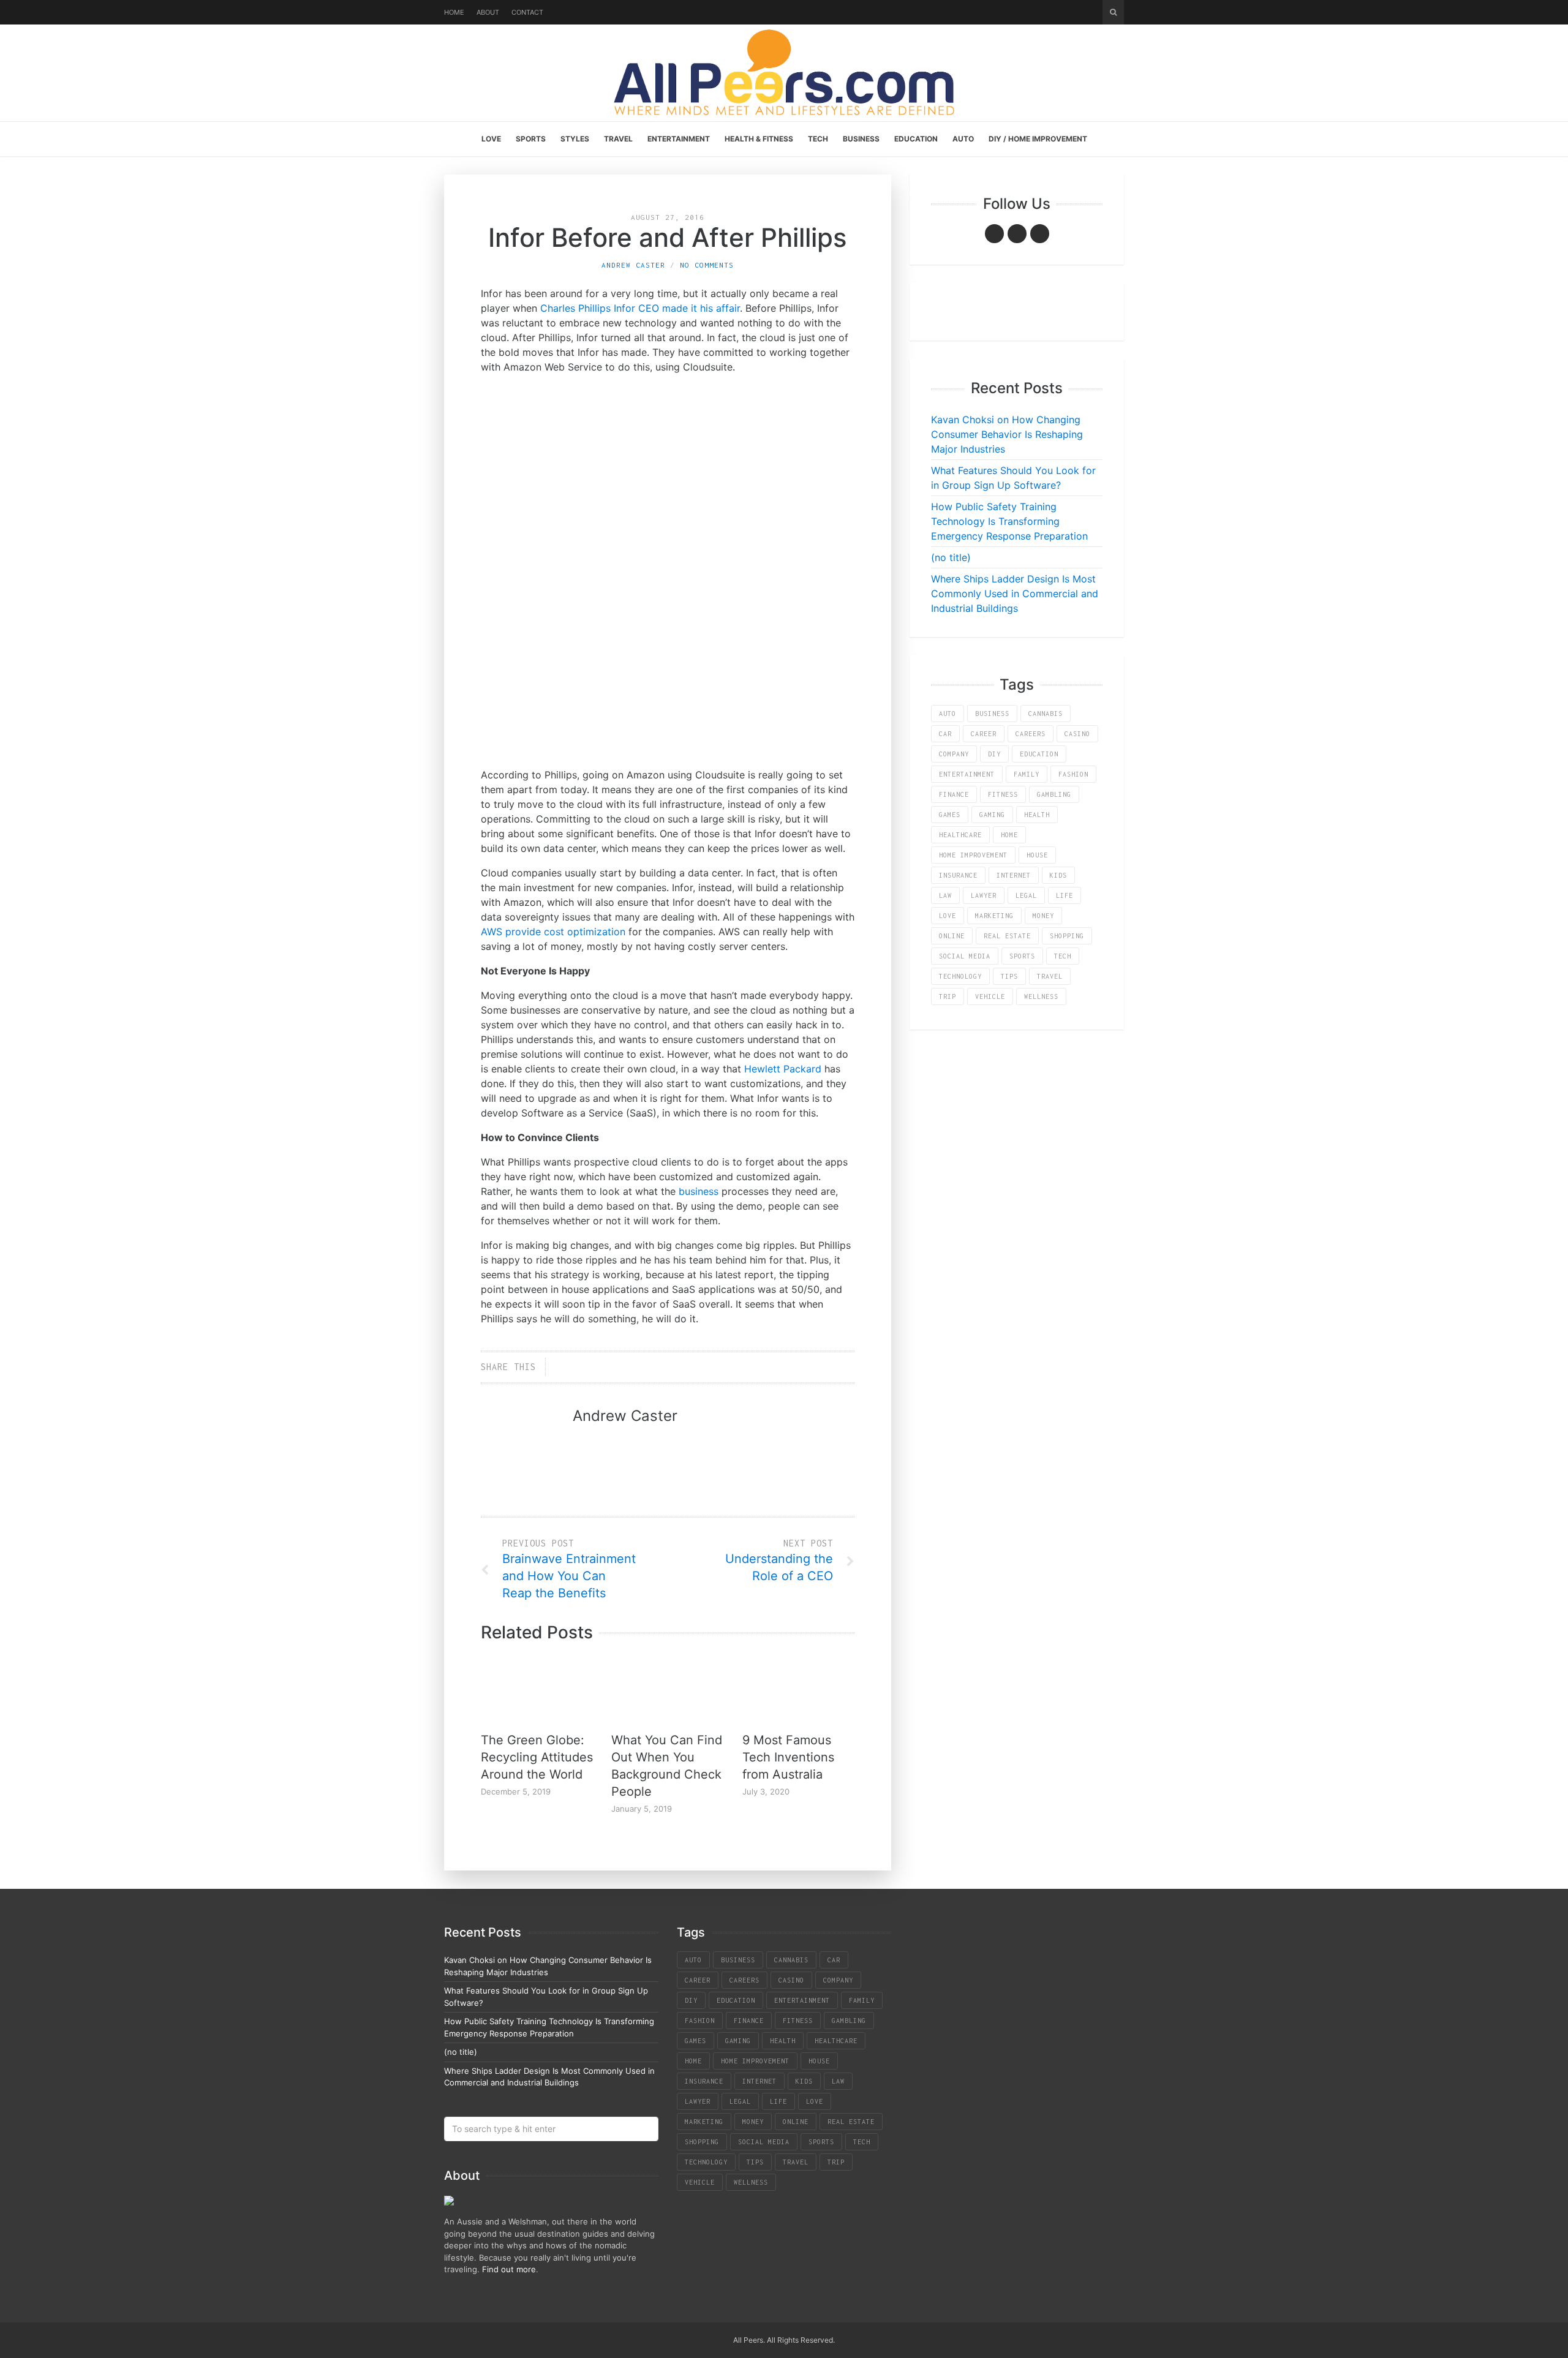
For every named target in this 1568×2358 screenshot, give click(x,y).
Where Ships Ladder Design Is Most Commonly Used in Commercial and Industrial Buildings (1015, 593)
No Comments (707, 265)
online (952, 936)
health (1037, 815)
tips (1009, 976)
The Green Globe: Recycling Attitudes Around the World (537, 1757)
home (1009, 835)
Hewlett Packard (783, 1069)
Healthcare (960, 835)
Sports (531, 139)
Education (916, 139)
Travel (618, 139)
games (950, 815)
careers (1031, 734)
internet (1014, 875)
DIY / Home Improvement (1038, 139)
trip (948, 996)
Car (945, 734)
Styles (575, 139)
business (699, 1191)
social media (965, 956)
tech (1063, 956)
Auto (963, 139)
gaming (992, 815)
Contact (527, 12)
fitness (1003, 794)
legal (1026, 895)
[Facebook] (994, 234)
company (954, 754)
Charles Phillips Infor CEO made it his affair (640, 308)
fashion (1073, 774)
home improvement (973, 855)
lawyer (984, 895)
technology (960, 976)
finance (954, 794)
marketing (994, 916)
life (1065, 895)
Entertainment (679, 139)
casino (1077, 734)
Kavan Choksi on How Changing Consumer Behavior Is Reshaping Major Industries (1007, 434)
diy (994, 754)
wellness (1041, 996)
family (1027, 774)
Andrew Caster (633, 265)
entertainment (967, 774)
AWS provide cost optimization (553, 932)
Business (861, 139)
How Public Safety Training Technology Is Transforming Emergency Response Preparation (1009, 521)
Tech (818, 139)
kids (1058, 875)
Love (491, 139)
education (1039, 754)
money (1043, 916)
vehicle (990, 996)
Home (454, 12)
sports (1022, 956)
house (1037, 855)
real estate (1007, 936)
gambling (1054, 794)
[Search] (1113, 12)
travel (1050, 976)
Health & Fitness (759, 139)
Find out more (509, 2269)
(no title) (951, 557)
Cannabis (1046, 714)
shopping (1067, 936)
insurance (958, 875)
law (945, 895)
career (984, 734)
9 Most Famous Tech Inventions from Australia (788, 1757)
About (488, 12)
